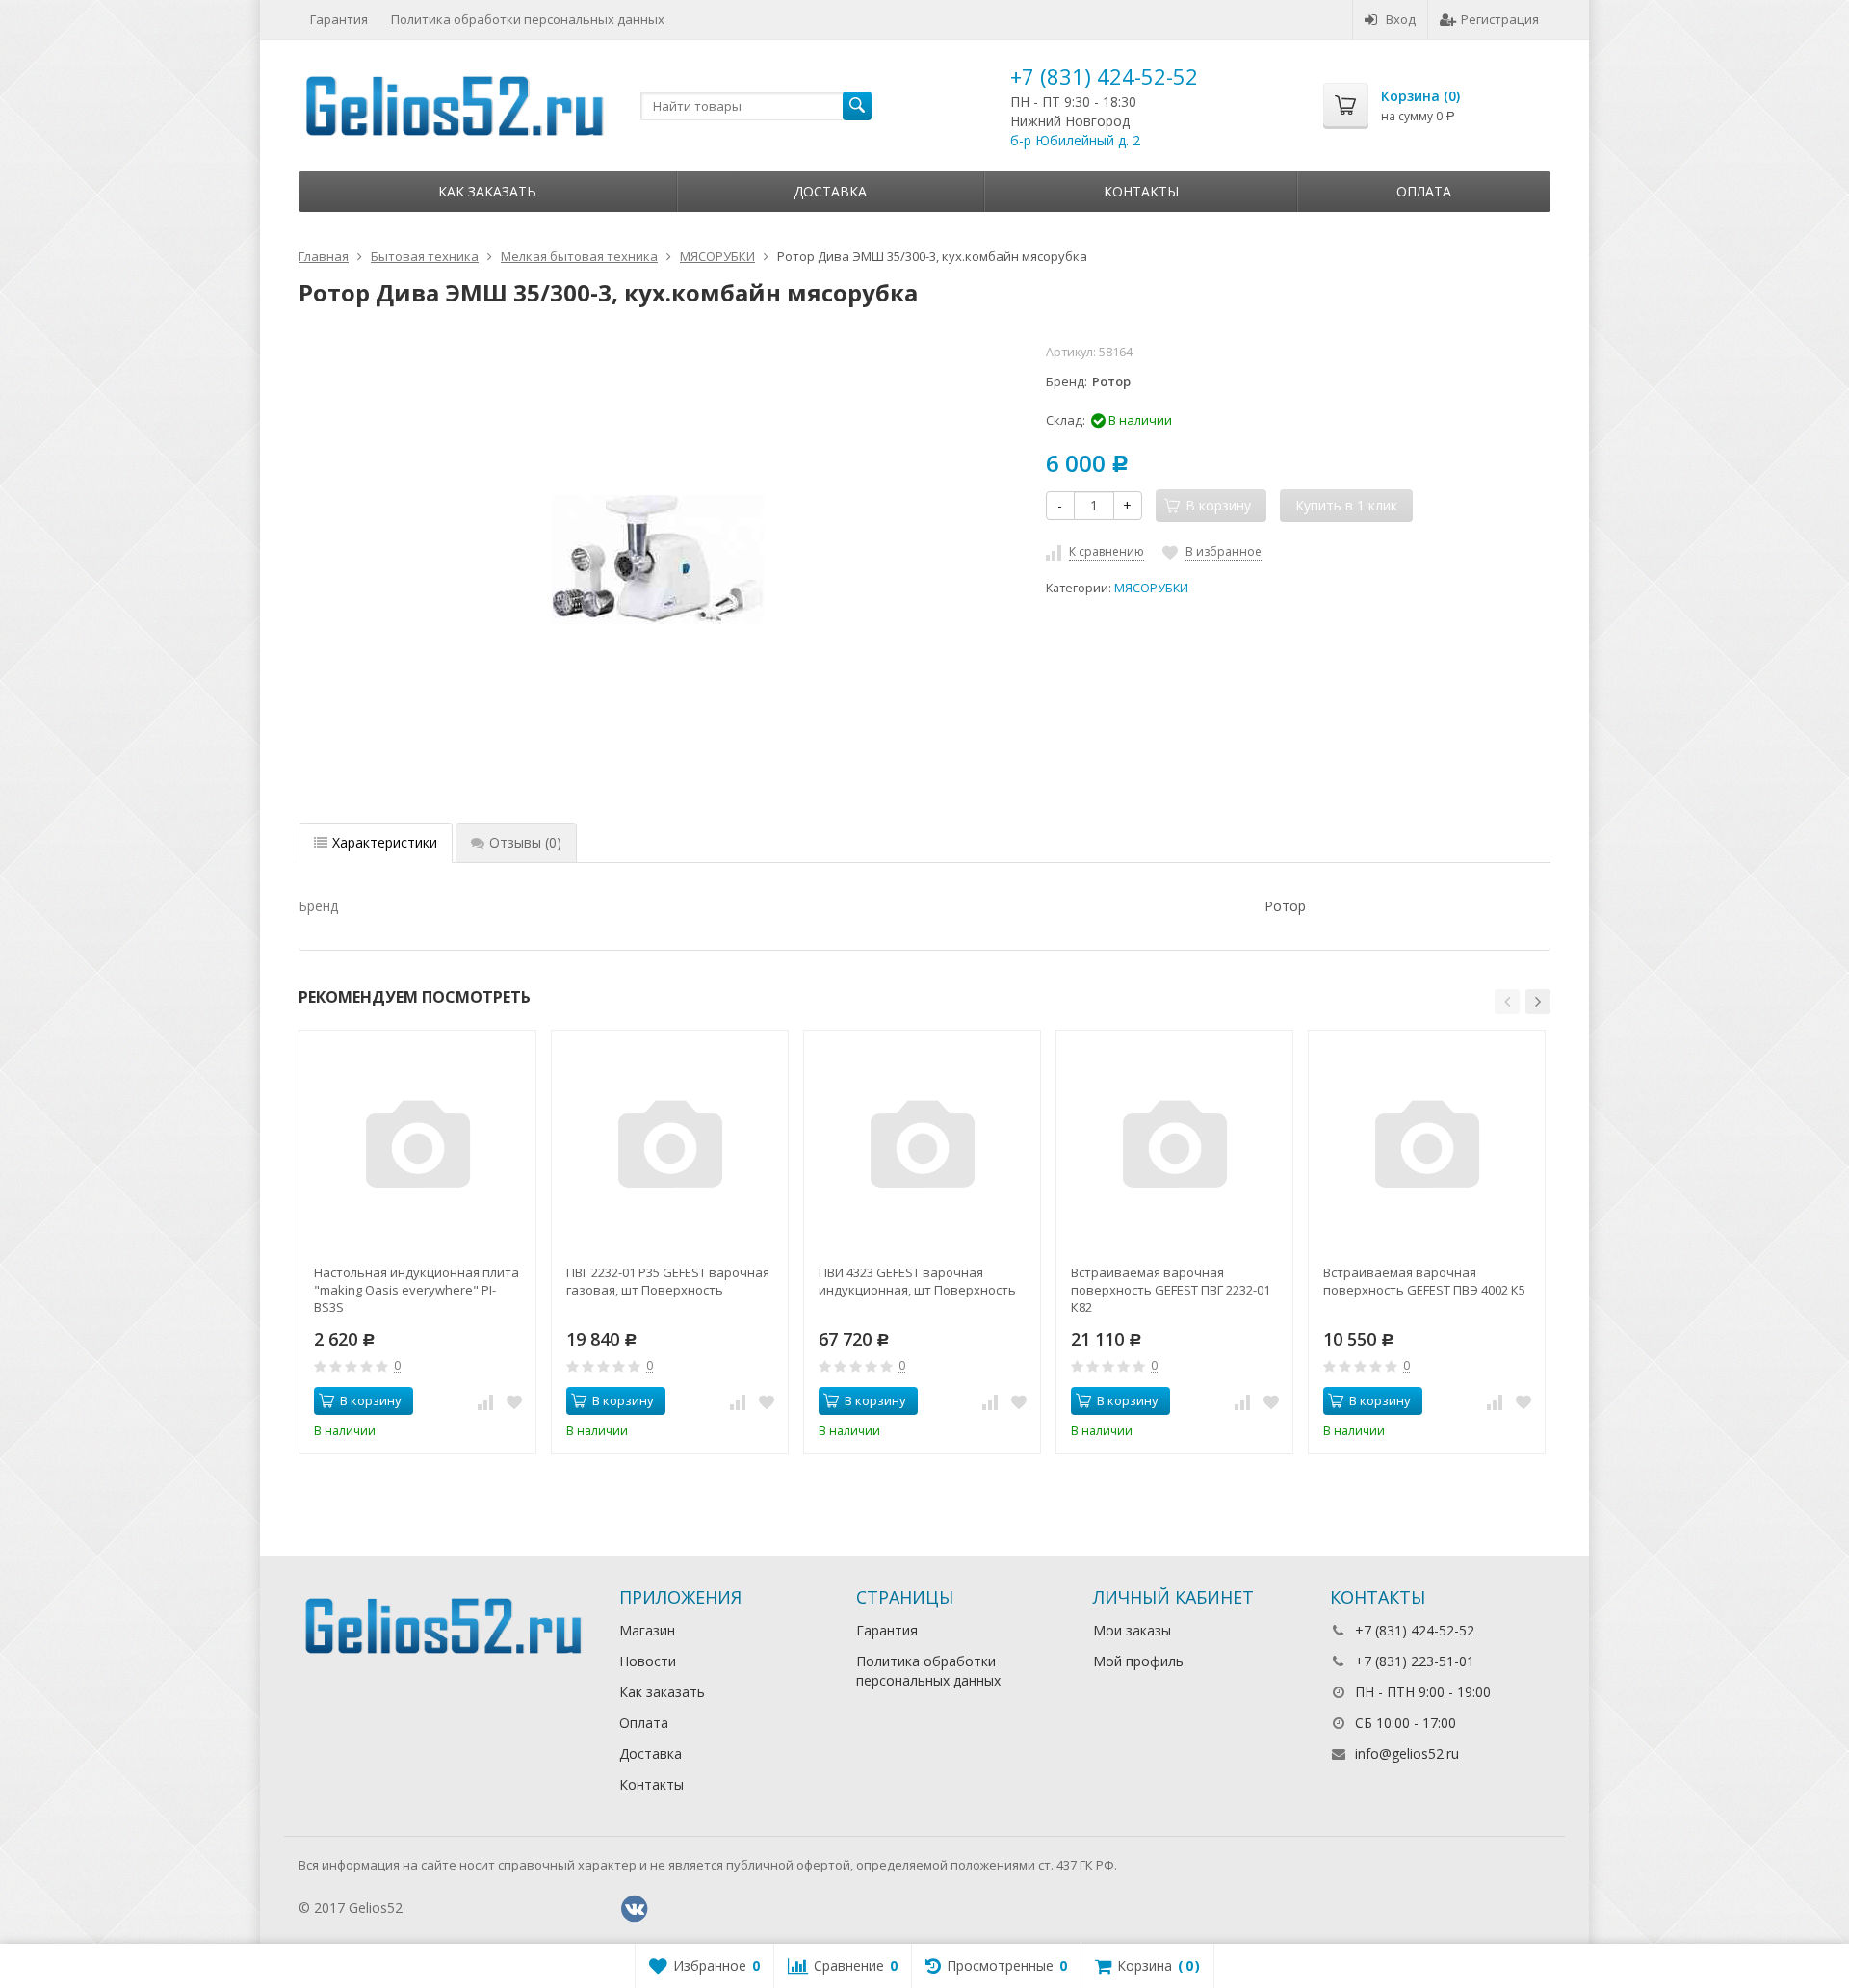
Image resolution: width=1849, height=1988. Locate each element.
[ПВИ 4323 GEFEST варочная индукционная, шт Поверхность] (922, 1149)
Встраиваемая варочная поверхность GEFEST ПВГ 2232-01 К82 (1171, 1290)
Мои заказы (1132, 1630)
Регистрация (1500, 19)
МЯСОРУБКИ (1151, 588)
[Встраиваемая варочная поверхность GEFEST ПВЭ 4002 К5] (1427, 1149)
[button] (1507, 1002)
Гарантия (339, 19)
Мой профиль (1138, 1661)
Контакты (1141, 191)
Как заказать (487, 191)
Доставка (830, 191)
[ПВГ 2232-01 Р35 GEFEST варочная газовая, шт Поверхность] (670, 1149)
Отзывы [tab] (525, 842)
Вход (1401, 19)
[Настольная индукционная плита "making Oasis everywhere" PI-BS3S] (417, 1149)
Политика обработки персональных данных (528, 19)
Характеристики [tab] (385, 842)
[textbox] (756, 106)
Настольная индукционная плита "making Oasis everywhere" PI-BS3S (417, 1290)
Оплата (1424, 191)
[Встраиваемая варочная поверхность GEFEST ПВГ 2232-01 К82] (1174, 1149)
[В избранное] (514, 1401)
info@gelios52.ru (1407, 1753)
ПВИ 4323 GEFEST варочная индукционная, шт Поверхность (917, 1281)
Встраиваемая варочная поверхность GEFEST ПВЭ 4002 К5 (1424, 1281)
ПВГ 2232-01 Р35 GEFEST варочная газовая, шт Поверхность (668, 1281)
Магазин (647, 1630)
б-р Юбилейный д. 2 (1075, 140)
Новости (648, 1661)
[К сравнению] (485, 1401)
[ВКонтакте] (635, 1909)
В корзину (371, 1400)
